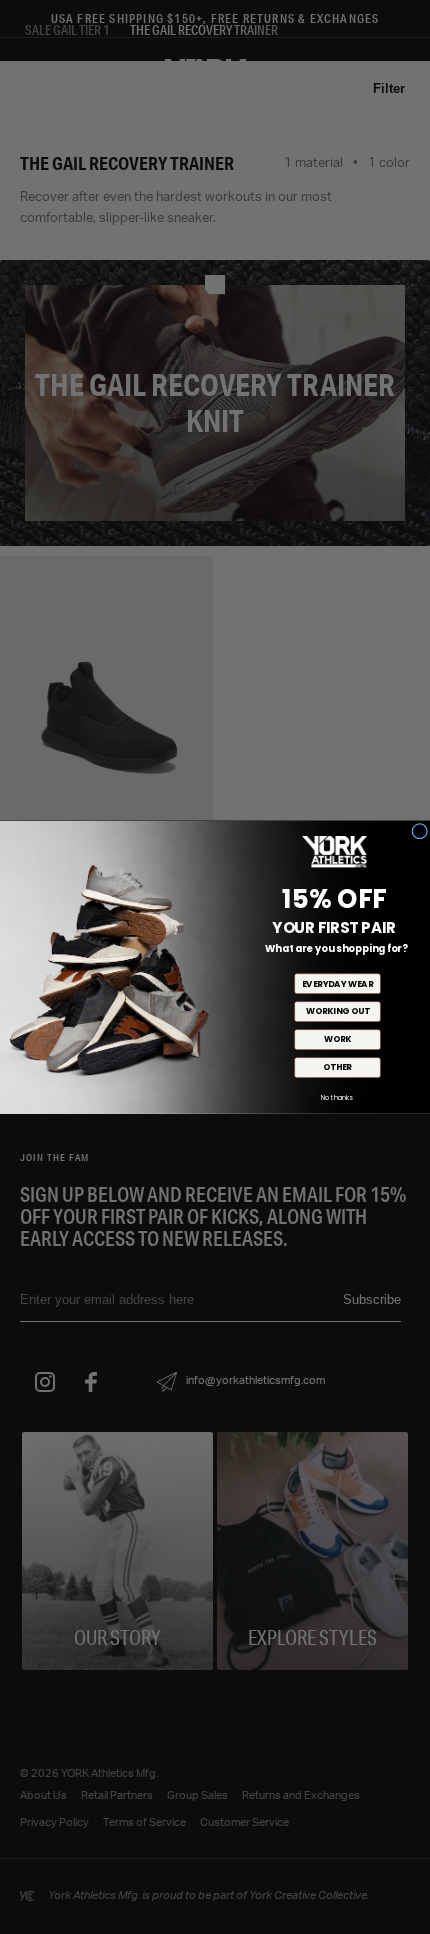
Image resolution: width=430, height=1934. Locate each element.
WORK (338, 1039)
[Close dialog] (420, 831)
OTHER (337, 1067)
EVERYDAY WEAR (337, 983)
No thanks (337, 1097)
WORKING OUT (338, 1011)
